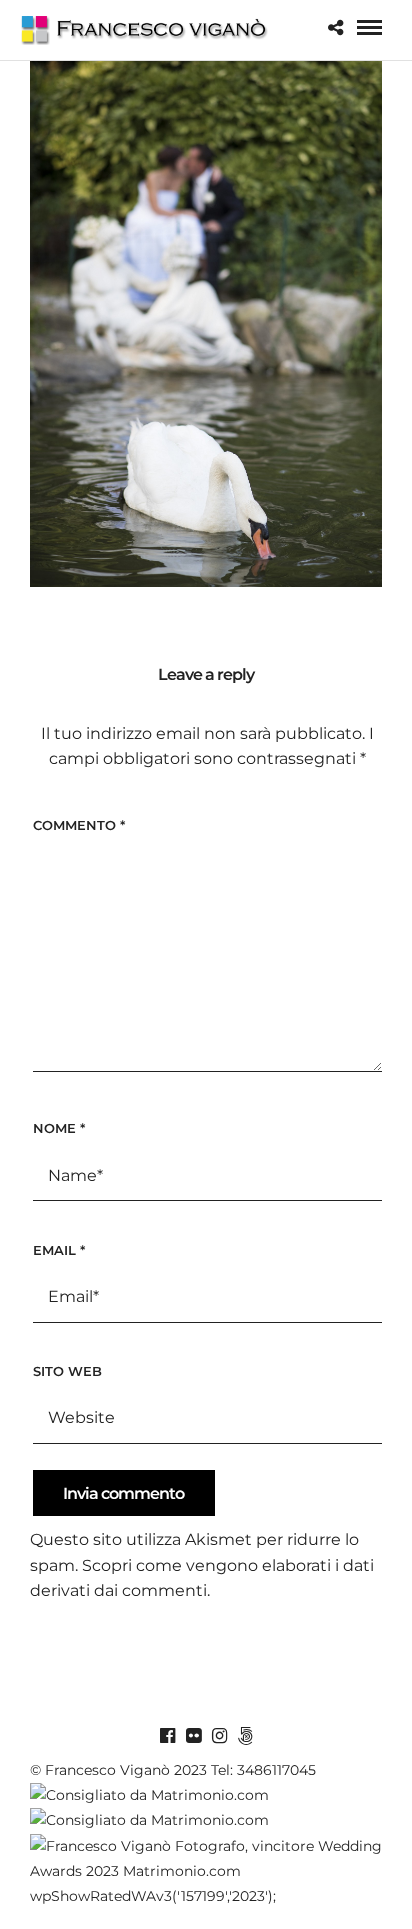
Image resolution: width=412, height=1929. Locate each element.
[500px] (245, 1736)
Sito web (67, 1371)
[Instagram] (219, 1736)
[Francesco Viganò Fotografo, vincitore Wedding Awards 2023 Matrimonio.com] (206, 1871)
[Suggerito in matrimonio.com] (149, 1820)
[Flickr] (193, 1736)
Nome (59, 1128)
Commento (79, 825)
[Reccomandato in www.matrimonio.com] (149, 1795)
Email (59, 1250)
